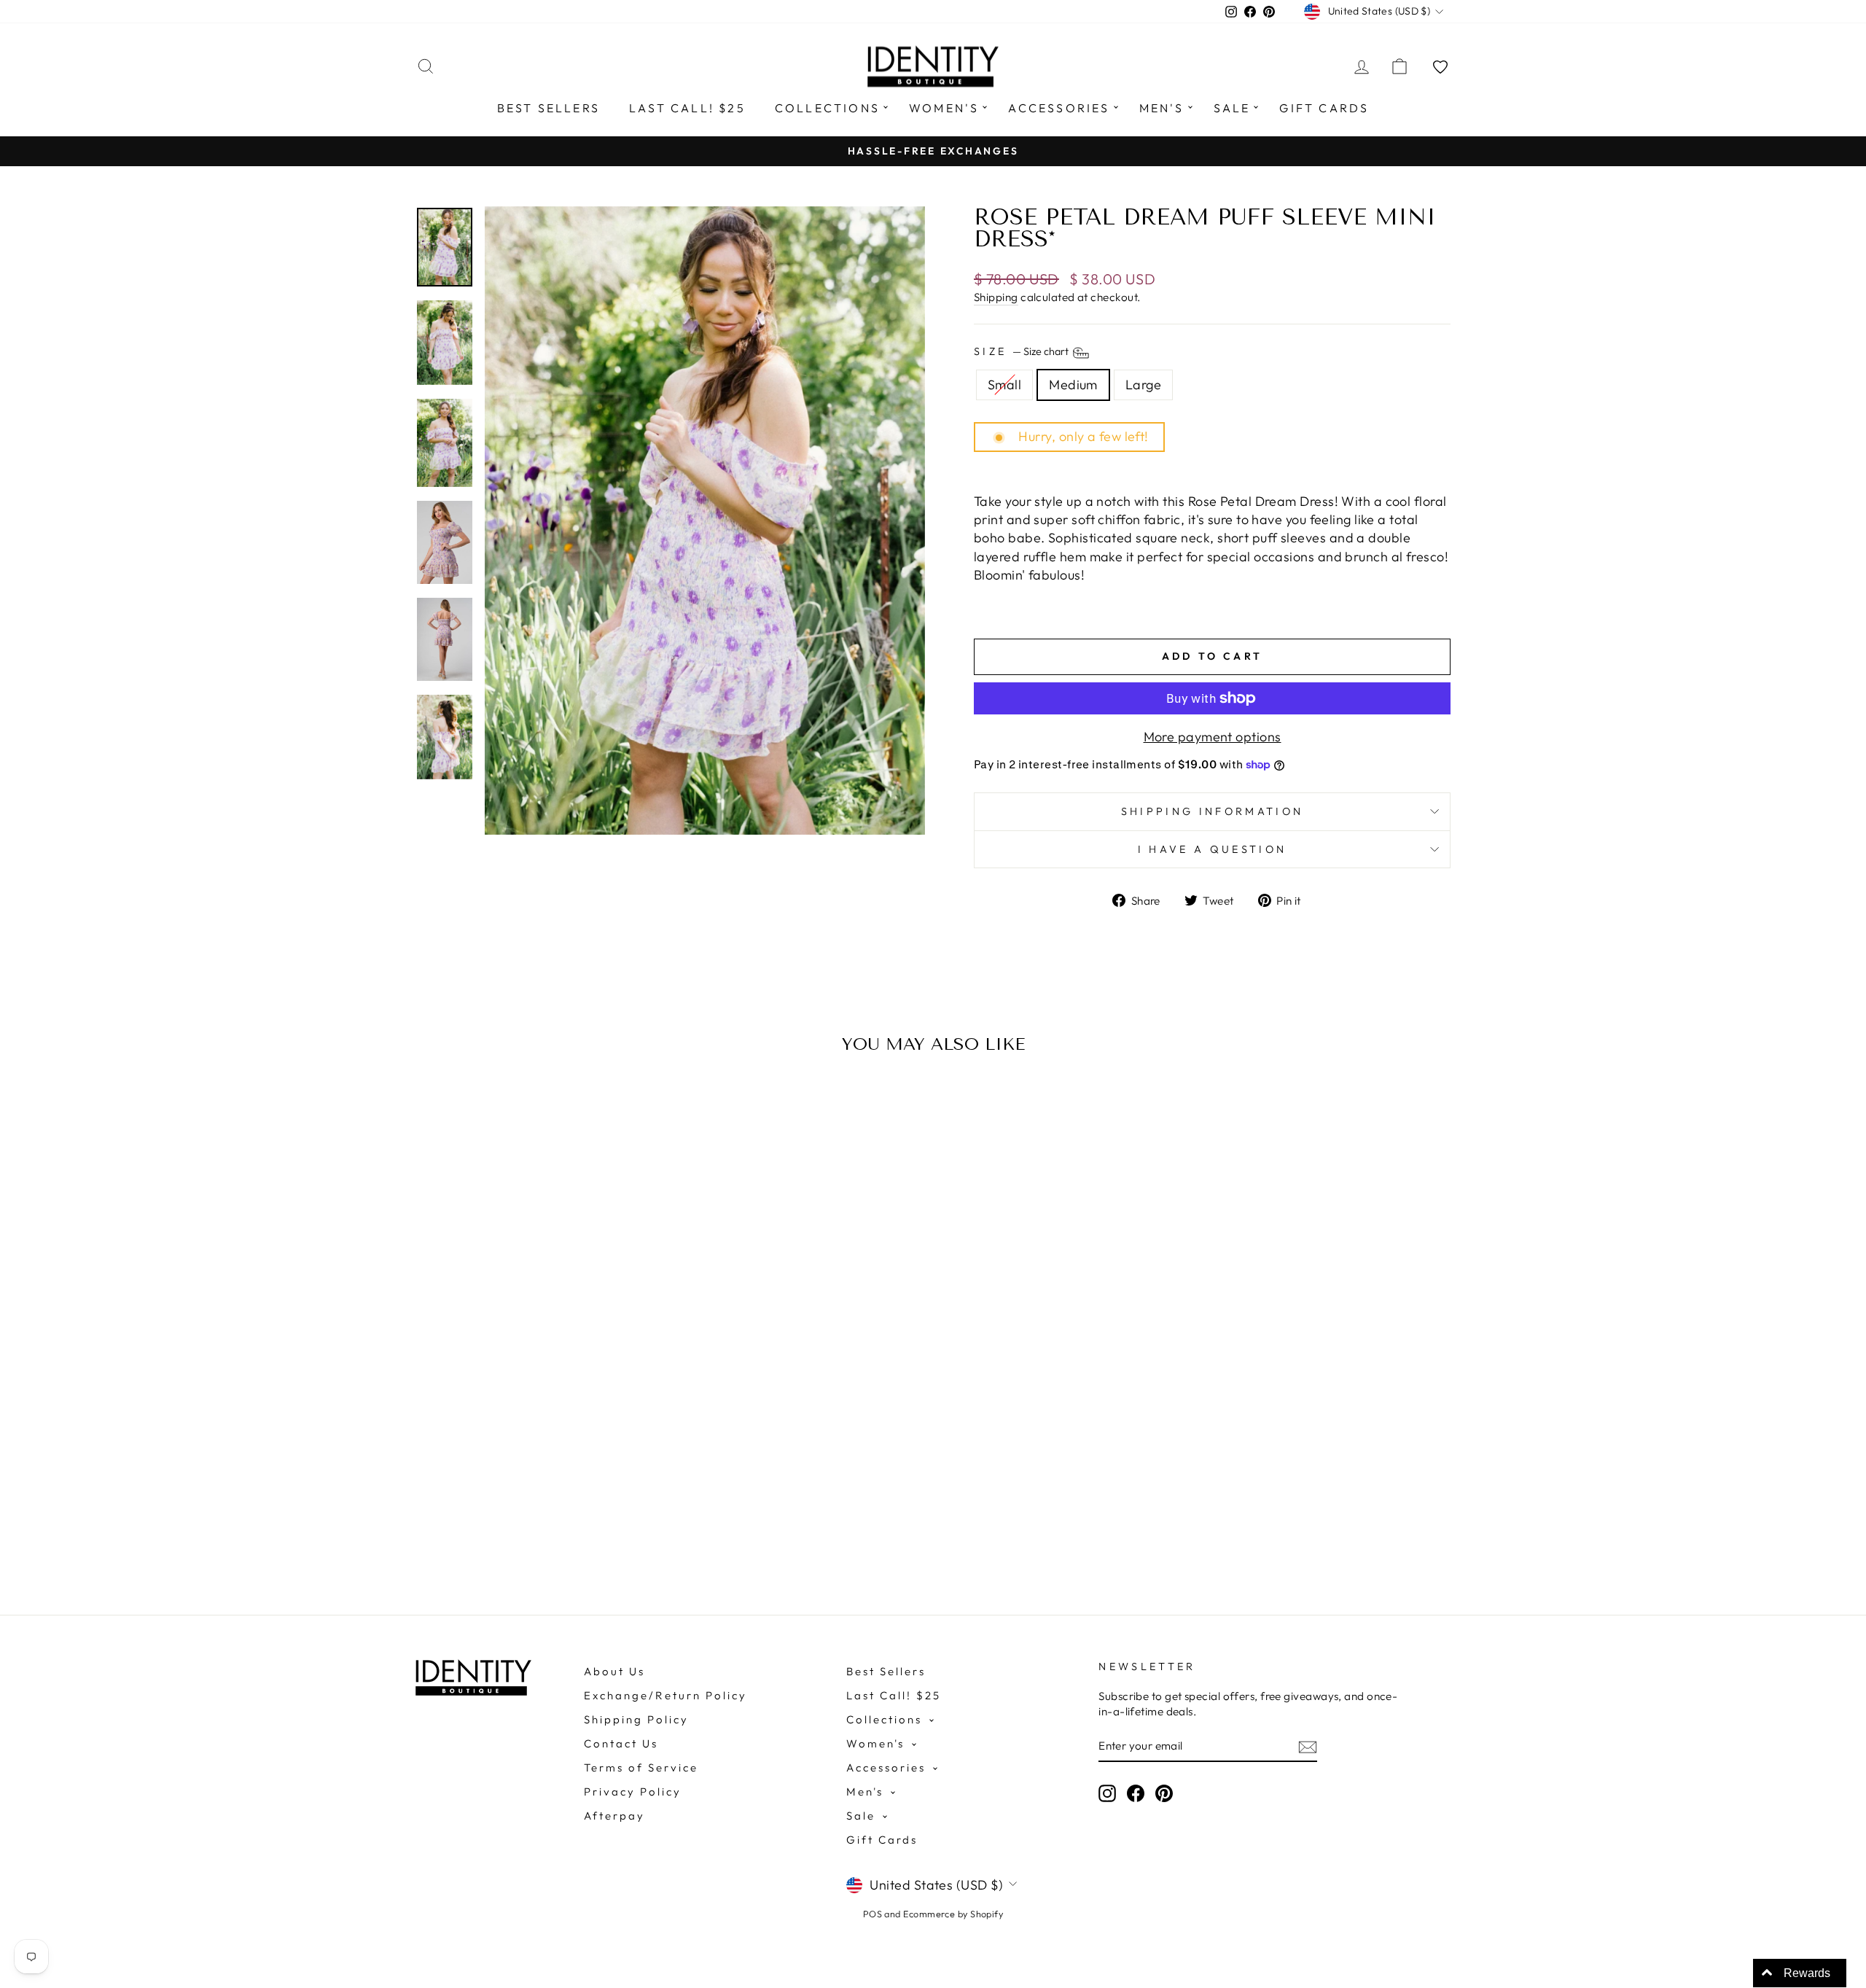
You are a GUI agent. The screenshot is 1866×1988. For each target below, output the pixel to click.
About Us (614, 1671)
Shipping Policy (636, 1719)
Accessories (1059, 108)
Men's (1162, 108)
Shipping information (1212, 811)
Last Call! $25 (687, 108)
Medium (1073, 385)
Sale (1232, 108)
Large (1143, 385)
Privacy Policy (633, 1792)
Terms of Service (641, 1767)
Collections (827, 108)
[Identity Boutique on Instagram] (1107, 1793)
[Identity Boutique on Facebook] (1136, 1793)
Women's (944, 108)
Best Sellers (549, 108)
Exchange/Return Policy (665, 1695)
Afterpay (614, 1816)
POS (873, 1914)
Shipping (996, 297)
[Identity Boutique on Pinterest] (1164, 1793)
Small (1004, 385)
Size (1022, 352)
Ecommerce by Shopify (953, 1914)
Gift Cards (1324, 108)
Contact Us (621, 1743)
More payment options (1213, 737)
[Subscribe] (1308, 1746)
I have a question (1212, 849)
